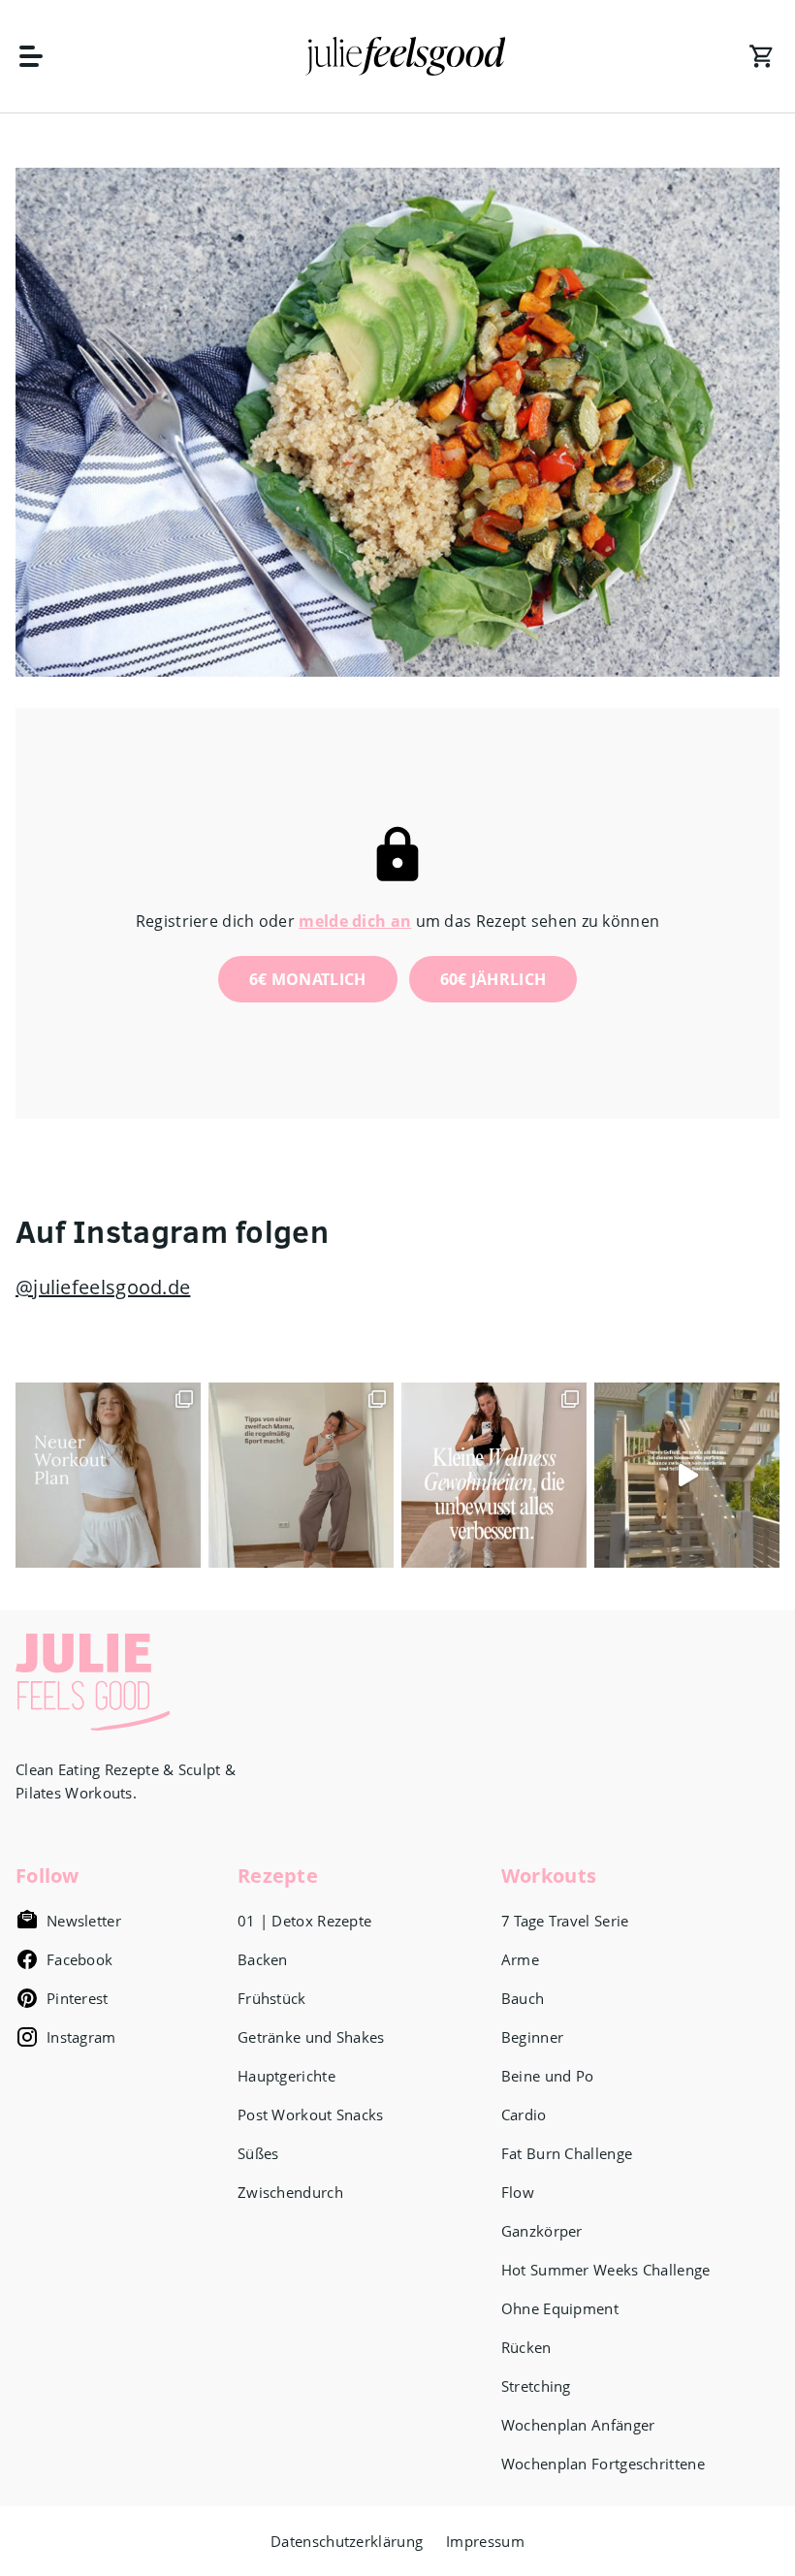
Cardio (524, 2115)
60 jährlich (493, 979)
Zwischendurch (290, 2192)
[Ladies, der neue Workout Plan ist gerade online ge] (108, 1475)
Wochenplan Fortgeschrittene (603, 2464)
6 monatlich (308, 979)
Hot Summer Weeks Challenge (606, 2270)
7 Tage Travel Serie (565, 1921)
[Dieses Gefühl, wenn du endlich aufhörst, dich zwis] (687, 1475)
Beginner (532, 2037)
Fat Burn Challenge (567, 2153)
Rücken (526, 2347)
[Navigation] (41, 56)
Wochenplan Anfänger (578, 2425)
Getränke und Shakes (311, 2037)
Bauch (523, 1998)
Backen (263, 1959)
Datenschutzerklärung (347, 2541)
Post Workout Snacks (311, 2115)
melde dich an (355, 921)
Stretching (536, 2386)
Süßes (258, 2153)
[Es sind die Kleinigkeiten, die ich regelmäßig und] (494, 1475)
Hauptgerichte (286, 2076)
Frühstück (272, 1998)
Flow (518, 2192)
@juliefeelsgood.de (103, 1287)
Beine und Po (548, 2076)
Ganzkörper (542, 2231)
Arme (520, 1959)
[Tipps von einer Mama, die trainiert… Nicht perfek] (301, 1475)
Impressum (485, 2541)
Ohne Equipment (560, 2308)
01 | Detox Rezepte (304, 1921)
